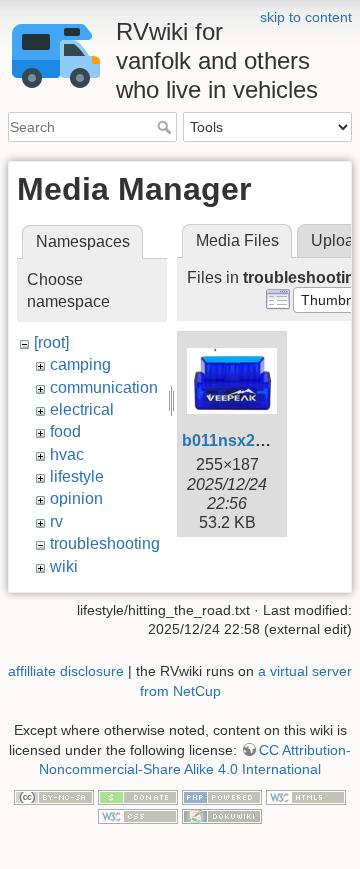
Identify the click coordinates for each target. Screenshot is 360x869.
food (65, 431)
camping (80, 364)
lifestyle (77, 476)
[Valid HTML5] (306, 796)
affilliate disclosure (66, 671)
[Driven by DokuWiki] (222, 816)
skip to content (306, 17)
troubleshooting (105, 543)
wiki (64, 566)
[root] (51, 342)
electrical (82, 409)
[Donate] (138, 796)
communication (104, 387)
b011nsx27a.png (244, 440)
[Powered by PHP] (222, 796)
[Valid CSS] (138, 816)
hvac (67, 454)
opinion (76, 498)
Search (166, 127)
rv (56, 521)
